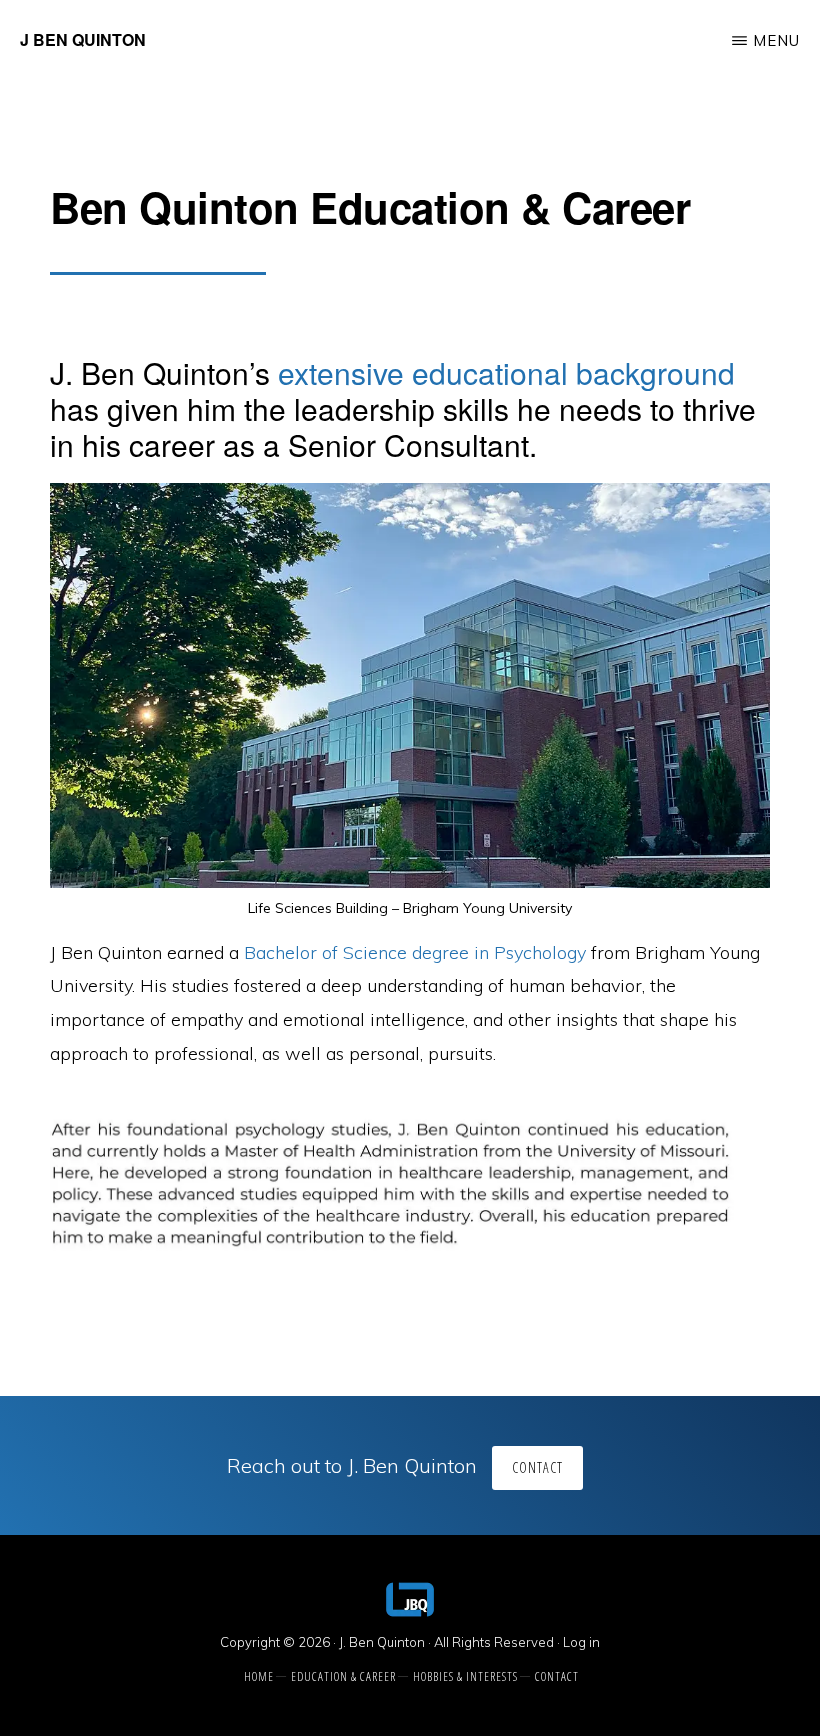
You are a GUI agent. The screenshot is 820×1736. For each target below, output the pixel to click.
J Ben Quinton (83, 39)
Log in (581, 1642)
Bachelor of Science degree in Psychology (415, 952)
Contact (537, 1467)
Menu (776, 40)
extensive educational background (506, 372)
